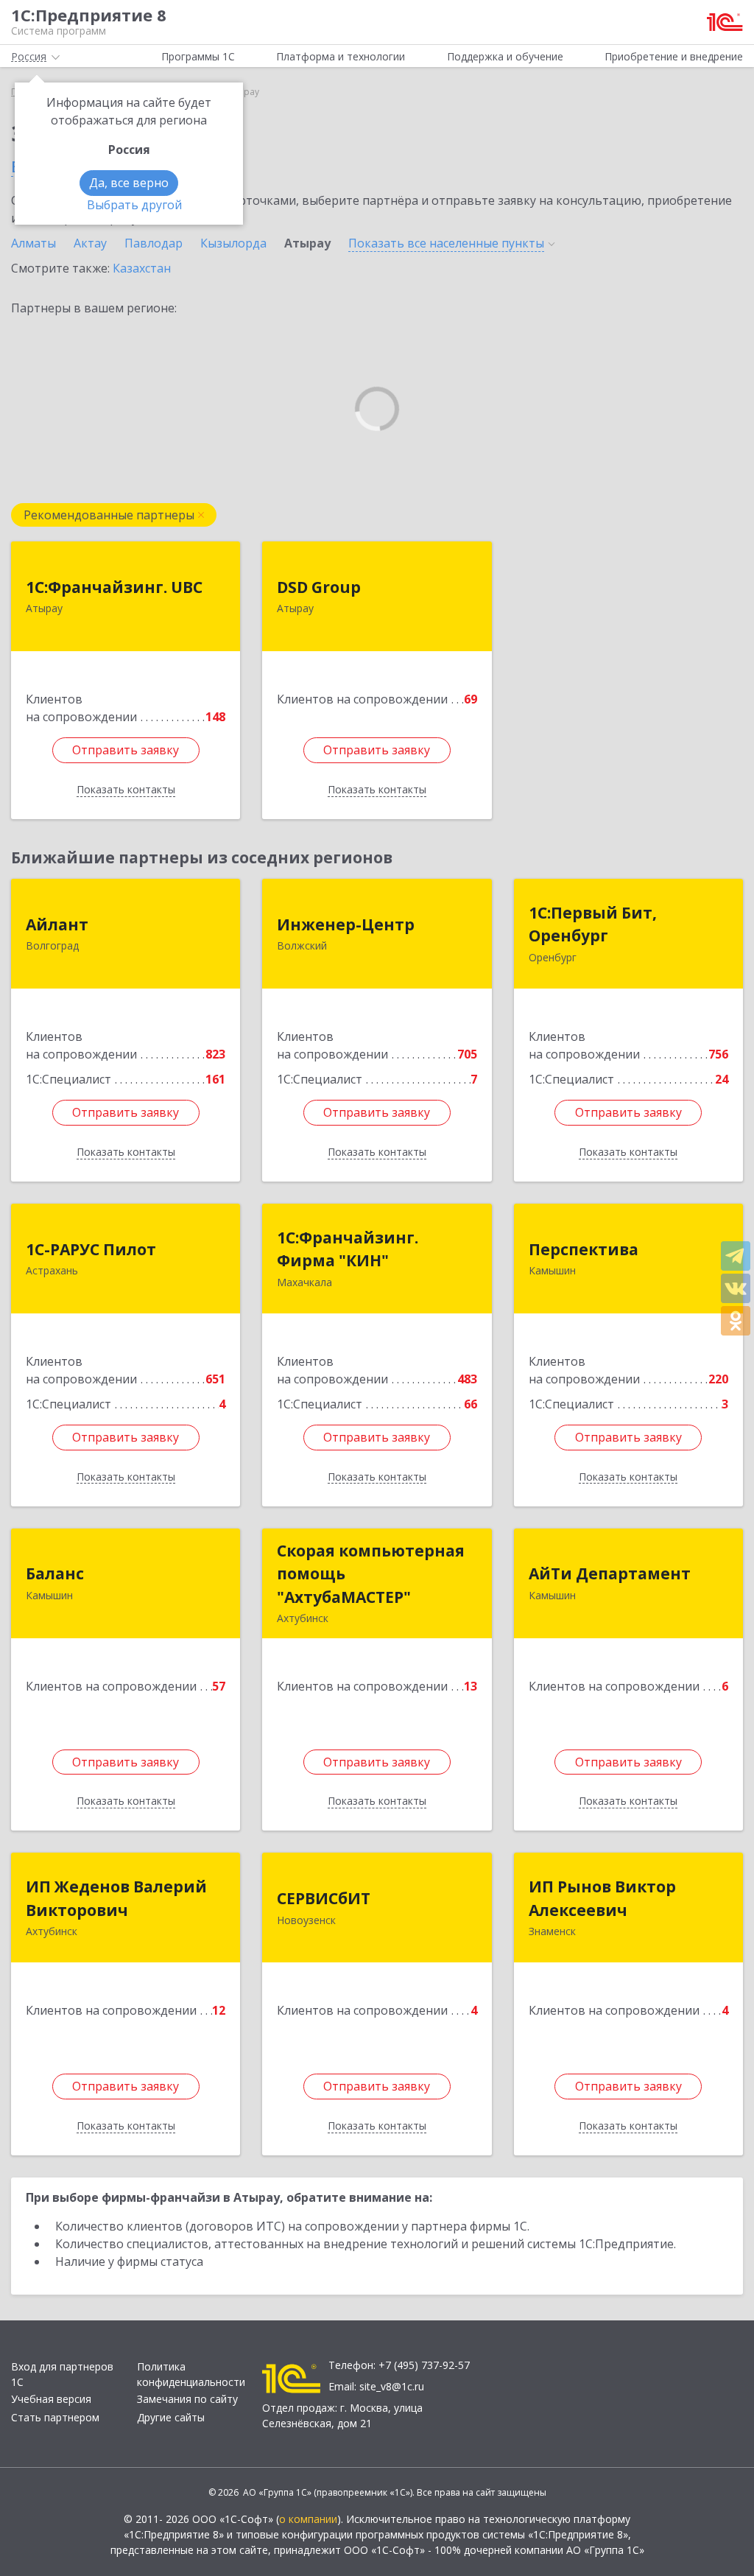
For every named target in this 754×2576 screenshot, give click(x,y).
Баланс (55, 1573)
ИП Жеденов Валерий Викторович (116, 1898)
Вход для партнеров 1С (62, 2374)
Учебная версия (51, 2399)
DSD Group (319, 587)
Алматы (34, 243)
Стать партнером (55, 2417)
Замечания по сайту (187, 2399)
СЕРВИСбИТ (324, 1898)
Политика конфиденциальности (191, 2374)
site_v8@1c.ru (392, 2386)
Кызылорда (233, 243)
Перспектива (584, 1249)
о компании (308, 2519)
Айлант (57, 924)
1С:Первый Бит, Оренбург (593, 924)
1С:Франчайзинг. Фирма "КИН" (348, 1249)
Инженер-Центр (346, 924)
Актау (90, 243)
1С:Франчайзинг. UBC (114, 587)
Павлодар (154, 243)
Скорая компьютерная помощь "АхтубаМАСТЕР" (371, 1574)
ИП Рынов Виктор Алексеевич (602, 1898)
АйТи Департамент (610, 1573)
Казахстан (142, 268)
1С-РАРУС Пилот (91, 1249)
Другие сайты (171, 2417)
